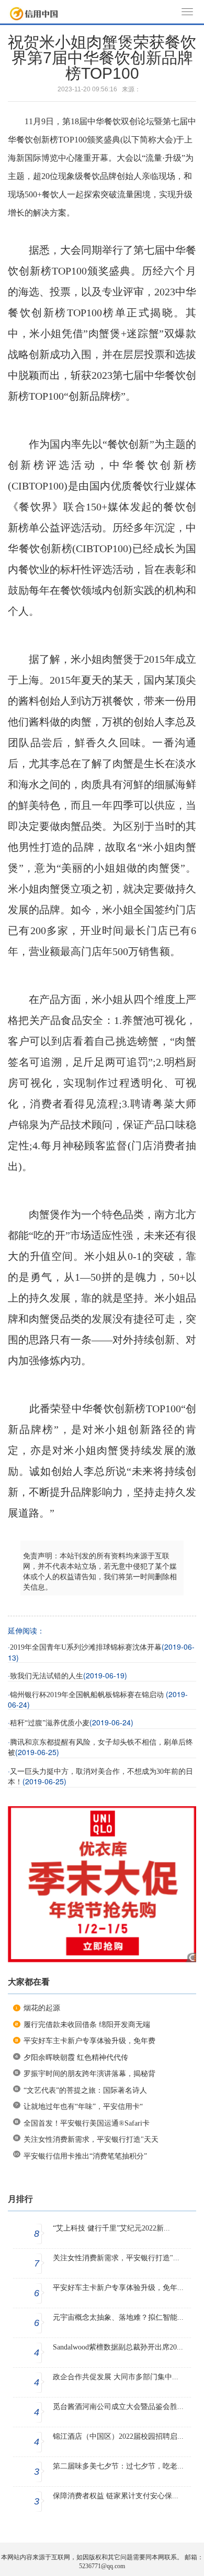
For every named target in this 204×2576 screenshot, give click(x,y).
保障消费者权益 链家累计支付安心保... (116, 2496)
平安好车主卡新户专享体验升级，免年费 (89, 2041)
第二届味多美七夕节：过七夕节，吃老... (118, 2466)
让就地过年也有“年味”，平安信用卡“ (83, 2107)
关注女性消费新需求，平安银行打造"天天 (91, 2139)
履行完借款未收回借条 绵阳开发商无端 (87, 2025)
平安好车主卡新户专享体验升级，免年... (118, 2288)
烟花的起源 (42, 2008)
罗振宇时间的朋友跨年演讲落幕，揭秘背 (89, 2074)
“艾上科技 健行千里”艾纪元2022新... (111, 2228)
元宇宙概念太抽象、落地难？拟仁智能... (118, 2317)
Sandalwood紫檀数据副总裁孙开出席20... (118, 2347)
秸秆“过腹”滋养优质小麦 (50, 1723)
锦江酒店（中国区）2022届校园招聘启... (118, 2436)
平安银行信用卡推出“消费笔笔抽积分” (85, 2156)
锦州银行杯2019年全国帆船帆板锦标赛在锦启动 (88, 1695)
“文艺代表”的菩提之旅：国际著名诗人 (85, 2090)
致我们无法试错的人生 (47, 1676)
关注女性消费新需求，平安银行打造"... (116, 2258)
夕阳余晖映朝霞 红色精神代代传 (76, 2058)
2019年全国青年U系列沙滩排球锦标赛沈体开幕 (86, 1647)
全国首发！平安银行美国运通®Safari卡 (87, 2123)
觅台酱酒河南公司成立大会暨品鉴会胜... (118, 2407)
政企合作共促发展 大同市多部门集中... (116, 2377)
